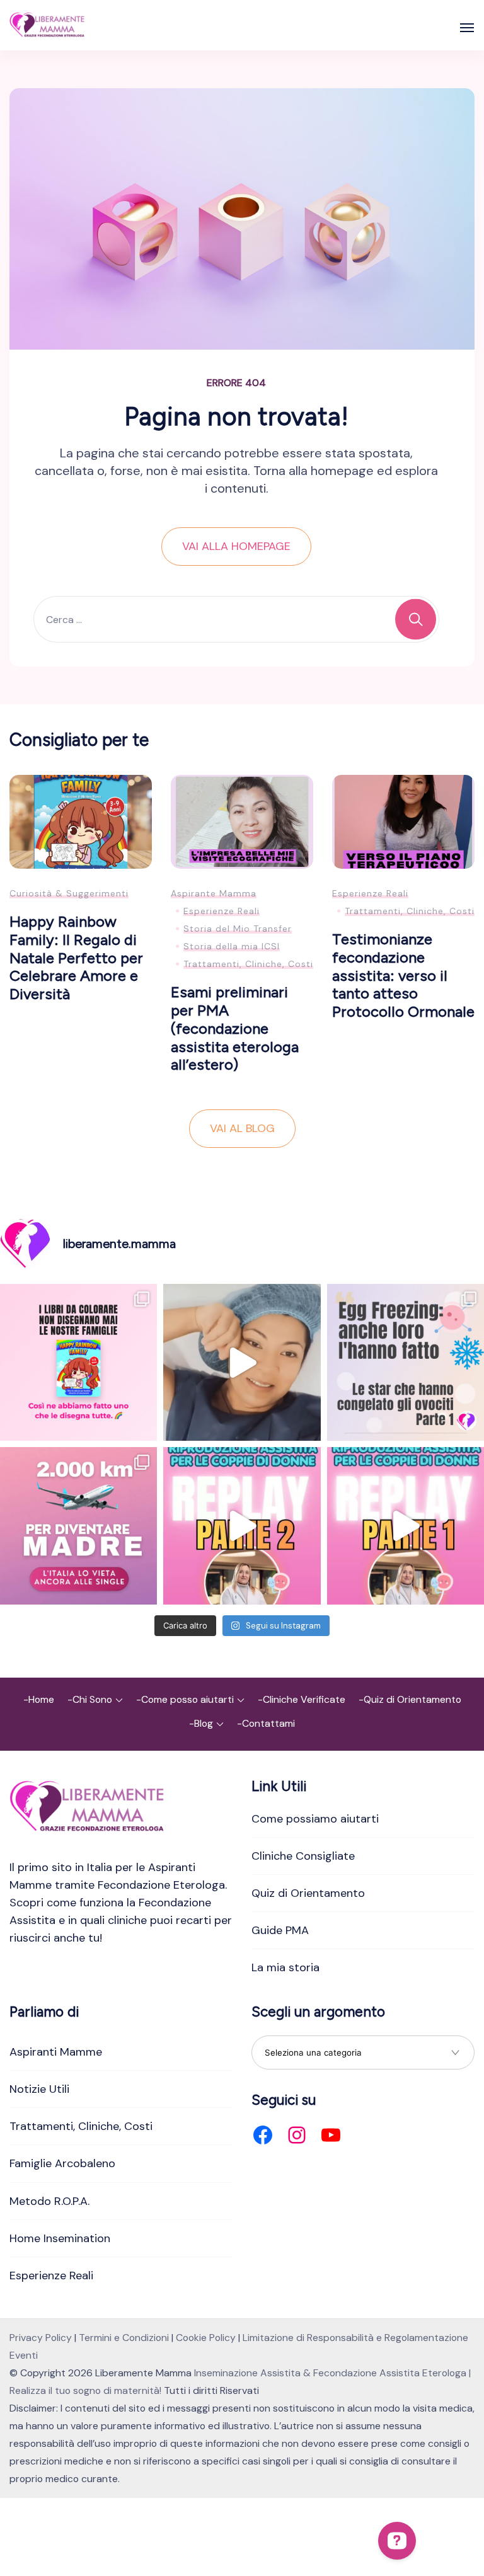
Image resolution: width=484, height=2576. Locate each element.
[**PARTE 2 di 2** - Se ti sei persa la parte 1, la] (242, 1526)
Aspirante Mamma (214, 893)
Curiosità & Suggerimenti (69, 893)
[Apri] (467, 28)
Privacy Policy (41, 2338)
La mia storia (285, 1967)
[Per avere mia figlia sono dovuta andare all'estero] (78, 1526)
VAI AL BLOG (242, 1128)
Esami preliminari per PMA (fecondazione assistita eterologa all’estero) (235, 1028)
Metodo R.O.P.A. (49, 2201)
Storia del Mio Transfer (238, 929)
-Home (39, 1699)
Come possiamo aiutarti (315, 1819)
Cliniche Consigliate (303, 1856)
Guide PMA (280, 1930)
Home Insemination (60, 2238)
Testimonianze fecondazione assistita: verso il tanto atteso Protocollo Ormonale (403, 975)
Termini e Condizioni (124, 2338)
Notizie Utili (39, 2089)
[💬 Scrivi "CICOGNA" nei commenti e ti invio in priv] (242, 1362)
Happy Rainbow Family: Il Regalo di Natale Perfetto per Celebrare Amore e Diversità (76, 958)
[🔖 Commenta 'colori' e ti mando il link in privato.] (78, 1362)
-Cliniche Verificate (302, 1699)
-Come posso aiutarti (185, 1699)
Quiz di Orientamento (308, 1893)
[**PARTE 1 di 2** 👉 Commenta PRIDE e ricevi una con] (406, 1526)
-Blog (201, 1723)
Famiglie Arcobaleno (62, 2163)
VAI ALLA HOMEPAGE (236, 546)
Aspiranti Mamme (56, 2052)
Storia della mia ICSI (232, 946)
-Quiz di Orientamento (410, 1699)
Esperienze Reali (222, 911)
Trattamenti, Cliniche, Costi (248, 964)
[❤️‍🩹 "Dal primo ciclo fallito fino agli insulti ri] (406, 1362)
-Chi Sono (90, 1699)
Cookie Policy (206, 2338)
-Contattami (266, 1723)
